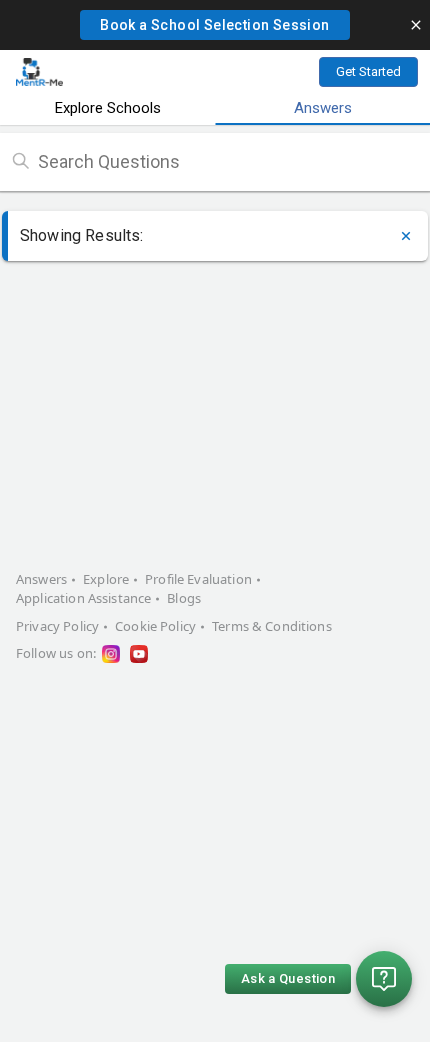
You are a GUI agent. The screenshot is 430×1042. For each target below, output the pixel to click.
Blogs (184, 598)
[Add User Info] (406, 236)
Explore (106, 579)
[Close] (416, 25)
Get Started (368, 71)
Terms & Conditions (272, 626)
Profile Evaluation (198, 579)
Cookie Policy (155, 626)
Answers (323, 108)
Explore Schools (108, 108)
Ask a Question (288, 978)
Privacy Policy (57, 626)
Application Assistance (83, 598)
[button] (214, 25)
